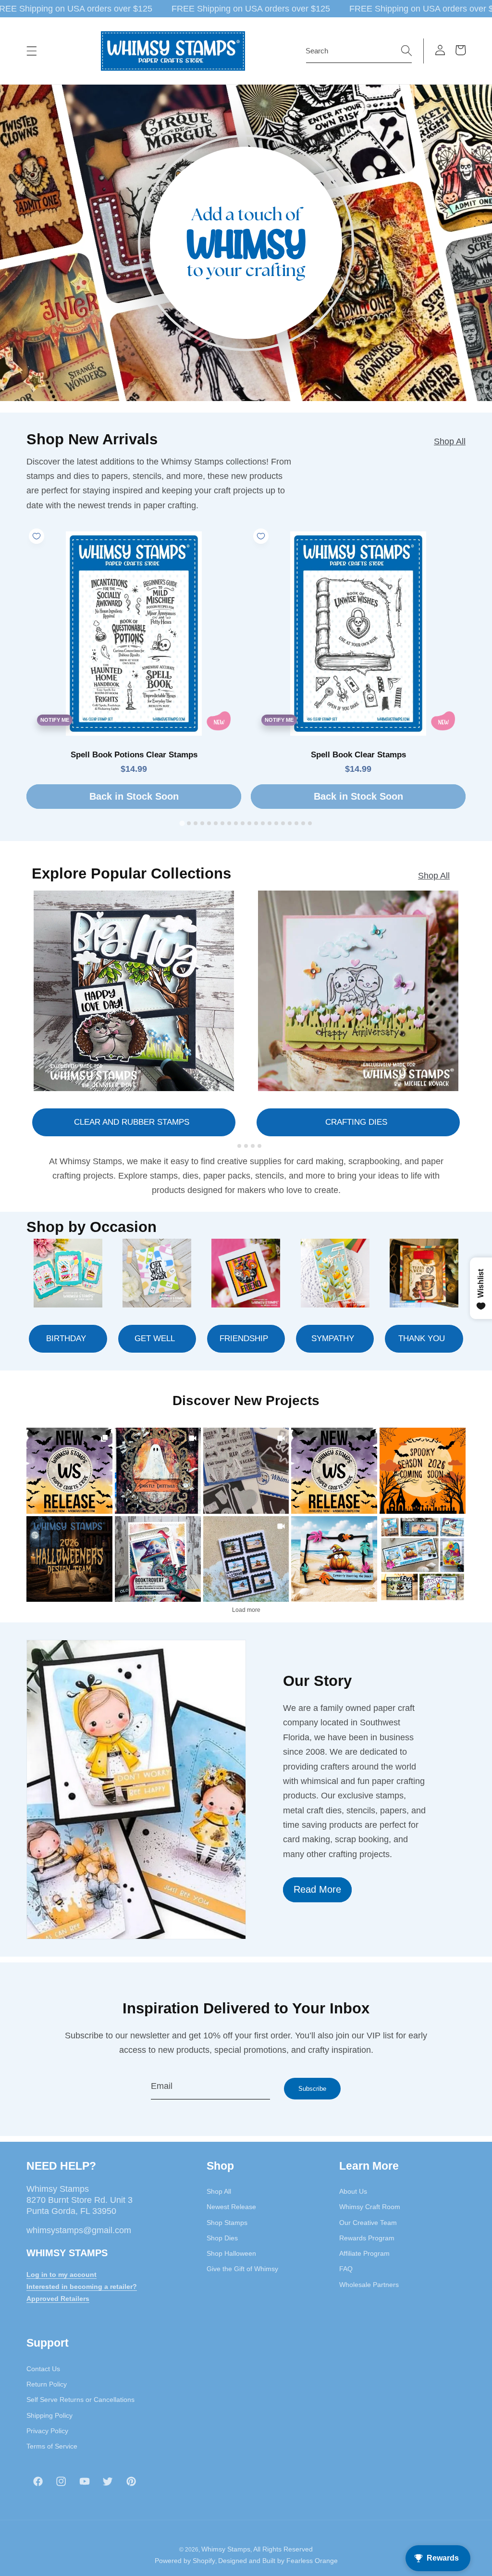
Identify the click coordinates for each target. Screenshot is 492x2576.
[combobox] (359, 51)
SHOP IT (158, 1559)
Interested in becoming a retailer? (82, 2287)
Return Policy (47, 2384)
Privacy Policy (47, 2431)
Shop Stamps (227, 2223)
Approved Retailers (58, 2299)
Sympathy (333, 1338)
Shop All (450, 441)
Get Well (155, 1338)
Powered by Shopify (185, 2561)
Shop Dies (222, 2238)
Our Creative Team (368, 2223)
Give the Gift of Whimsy (242, 2269)
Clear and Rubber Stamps (132, 1122)
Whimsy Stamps (226, 2549)
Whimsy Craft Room (370, 2207)
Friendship (244, 1338)
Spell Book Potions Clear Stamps (134, 755)
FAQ (346, 2269)
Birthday (66, 1338)
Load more (246, 1610)
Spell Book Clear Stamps (358, 755)
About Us (353, 2191)
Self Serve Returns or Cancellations (80, 2400)
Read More (317, 1889)
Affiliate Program (364, 2253)
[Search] (406, 50)
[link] (69, 1471)
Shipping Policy (49, 2415)
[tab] (182, 823)
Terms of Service (52, 2446)
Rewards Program (367, 2238)
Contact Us (43, 2369)
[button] (32, 51)
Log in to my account (61, 2274)
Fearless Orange (312, 2561)
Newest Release (231, 2207)
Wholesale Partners (369, 2285)
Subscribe (312, 2089)
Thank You (422, 1338)
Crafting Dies (356, 1122)
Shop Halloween (231, 2253)
